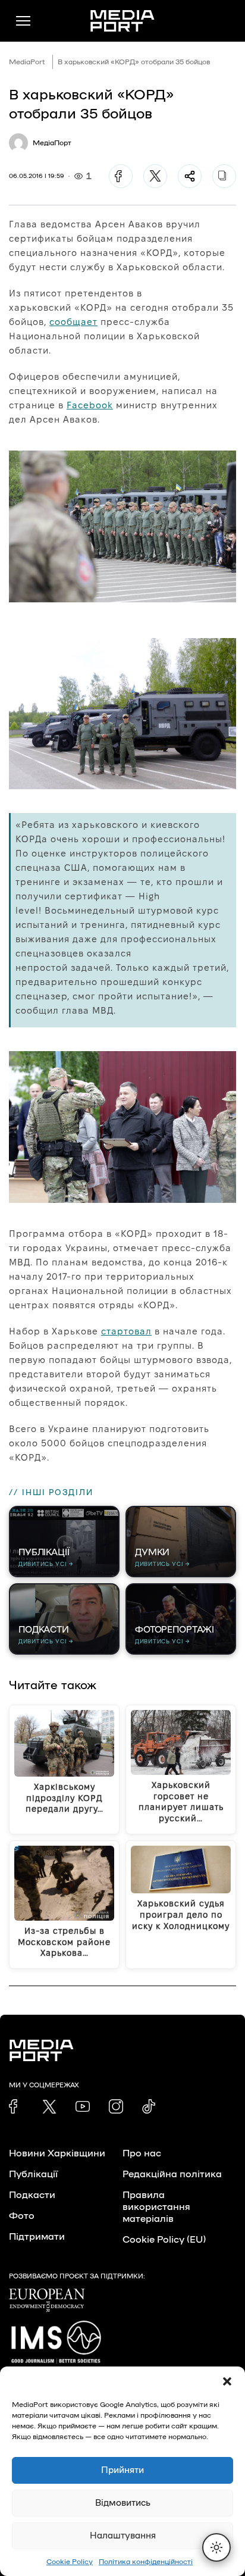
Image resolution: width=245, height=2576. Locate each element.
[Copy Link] (224, 176)
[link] (16, 2106)
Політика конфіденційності (146, 2562)
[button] (227, 2381)
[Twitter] (155, 176)
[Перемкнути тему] (216, 2547)
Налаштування (123, 2536)
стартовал (126, 1331)
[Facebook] (121, 176)
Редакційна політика (172, 2174)
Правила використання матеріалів (156, 2207)
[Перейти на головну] (122, 21)
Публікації (33, 2174)
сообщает (73, 322)
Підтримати (37, 2237)
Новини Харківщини (57, 2153)
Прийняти (122, 2470)
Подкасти (32, 2195)
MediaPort (27, 62)
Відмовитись (123, 2503)
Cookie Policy (70, 2562)
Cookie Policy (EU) (164, 2240)
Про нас (142, 2153)
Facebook (90, 405)
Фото (22, 2216)
